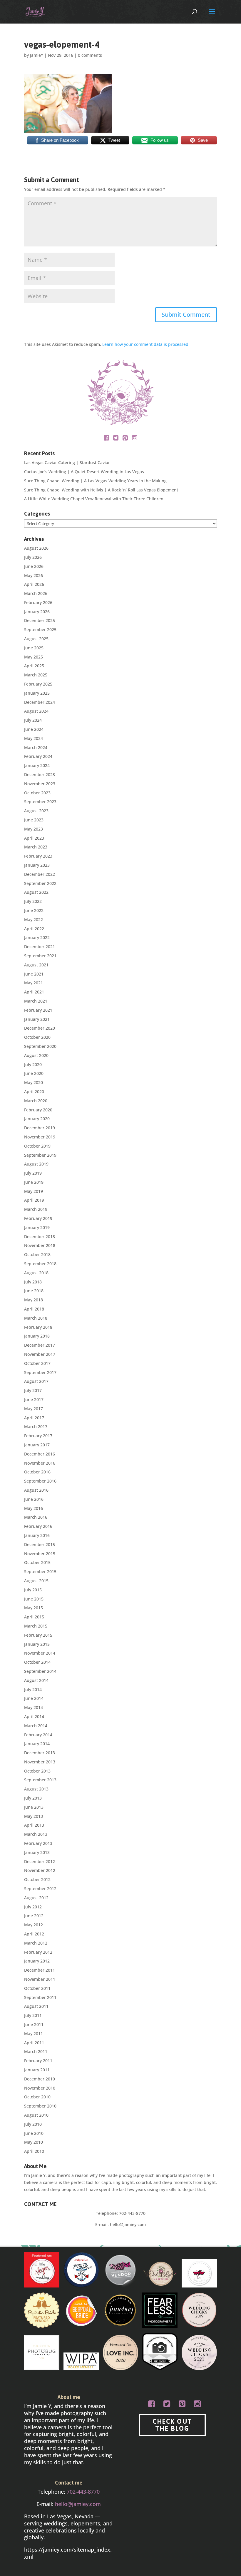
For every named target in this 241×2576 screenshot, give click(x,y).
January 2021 (37, 1019)
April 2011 (34, 2043)
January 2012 (37, 1961)
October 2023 (37, 793)
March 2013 (36, 1834)
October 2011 (37, 1988)
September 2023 (40, 802)
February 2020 (38, 1110)
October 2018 (37, 1254)
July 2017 (33, 1390)
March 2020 (36, 1101)
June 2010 (34, 2133)
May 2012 (34, 1925)
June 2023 (34, 820)
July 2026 (33, 557)
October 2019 (37, 1146)
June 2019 (34, 1182)
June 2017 (34, 1399)
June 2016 (34, 1499)
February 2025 (38, 684)
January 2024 (37, 765)
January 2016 (37, 1535)
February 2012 (38, 1952)
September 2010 (40, 2106)
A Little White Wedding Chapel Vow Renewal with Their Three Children (94, 499)
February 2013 (38, 1843)
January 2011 (37, 2070)
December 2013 (40, 1753)
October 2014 (37, 1662)
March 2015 (36, 1626)
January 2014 (37, 1744)
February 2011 (38, 2061)
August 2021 (36, 965)
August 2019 (36, 1164)
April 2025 (34, 666)
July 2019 (33, 1173)
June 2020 (34, 1073)
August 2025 (36, 639)
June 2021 (34, 974)
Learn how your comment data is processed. (146, 344)
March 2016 (36, 1517)
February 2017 (38, 1436)
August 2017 (36, 1381)
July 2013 (33, 1798)
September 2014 (40, 1671)
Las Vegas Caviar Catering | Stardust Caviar (67, 462)
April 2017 (34, 1418)
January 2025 (37, 693)
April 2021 (34, 992)
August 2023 (36, 811)
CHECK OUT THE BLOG (172, 2425)
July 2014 (33, 1689)
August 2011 (36, 2006)
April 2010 (34, 2151)
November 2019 (40, 1137)
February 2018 (38, 1327)
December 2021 (40, 947)
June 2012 (34, 1916)
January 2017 (37, 1445)
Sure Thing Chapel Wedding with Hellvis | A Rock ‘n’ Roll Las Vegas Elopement (101, 490)
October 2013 (37, 1771)
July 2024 (33, 720)
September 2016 (40, 1481)
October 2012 (37, 1879)
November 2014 (40, 1653)
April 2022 (34, 929)
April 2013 (34, 1825)
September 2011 (40, 1997)
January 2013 (37, 1852)
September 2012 (40, 1889)
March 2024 (36, 747)
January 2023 (37, 865)
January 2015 (37, 1644)
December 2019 (40, 1128)
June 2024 (34, 729)
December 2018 (40, 1237)
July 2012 (33, 1907)
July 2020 (33, 1064)
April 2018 (34, 1309)
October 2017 (37, 1363)
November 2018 (40, 1245)
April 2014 (34, 1717)
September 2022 (40, 883)
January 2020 (37, 1119)
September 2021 (40, 956)
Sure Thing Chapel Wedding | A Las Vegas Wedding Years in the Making (95, 481)
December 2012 (40, 1861)
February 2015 (38, 1635)
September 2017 (40, 1372)
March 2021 (36, 1001)
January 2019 (37, 1227)
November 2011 (40, 1979)
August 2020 (36, 1055)
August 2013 (36, 1789)
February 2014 (38, 1735)
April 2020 (34, 1092)
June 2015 (34, 1599)
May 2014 (34, 1707)
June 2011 (34, 2024)
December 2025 (40, 620)
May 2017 (34, 1409)
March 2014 (36, 1726)
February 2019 (38, 1218)
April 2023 (34, 838)
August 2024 (36, 711)
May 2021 (34, 983)
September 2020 (40, 1046)
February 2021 (38, 1010)
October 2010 (37, 2097)
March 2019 (36, 1209)
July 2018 (33, 1282)
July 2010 (33, 2124)
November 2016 (40, 1463)
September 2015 (40, 1572)
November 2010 (40, 2088)
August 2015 (36, 1581)
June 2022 (34, 910)
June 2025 (34, 648)
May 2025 (34, 657)
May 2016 (34, 1508)
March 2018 (36, 1318)
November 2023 (40, 784)
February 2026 (38, 602)
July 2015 (33, 1590)
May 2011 (34, 2034)
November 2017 (40, 1354)
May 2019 (34, 1191)
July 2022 (33, 901)
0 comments (90, 55)
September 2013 (40, 1780)
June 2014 (34, 1698)
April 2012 (34, 1934)
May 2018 (34, 1300)
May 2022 (34, 919)
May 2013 (34, 1816)
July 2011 (33, 2015)
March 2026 (36, 593)
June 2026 (34, 566)
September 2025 (40, 630)
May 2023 (34, 829)
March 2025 (36, 675)
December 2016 (40, 1454)
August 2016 (36, 1490)
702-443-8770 (132, 2213)
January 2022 (37, 937)
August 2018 (36, 1273)
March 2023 (36, 847)
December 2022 (40, 874)
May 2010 (34, 2142)
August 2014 (36, 1680)
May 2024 (34, 738)
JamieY (37, 55)
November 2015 (40, 1554)
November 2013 (40, 1762)
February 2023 (38, 856)
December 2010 (40, 2079)
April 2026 (34, 584)
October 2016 (37, 1472)
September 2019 (40, 1155)
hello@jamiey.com (128, 2224)
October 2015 (37, 1562)
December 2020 (40, 1028)
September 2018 (40, 1264)
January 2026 (37, 612)
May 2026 (34, 575)
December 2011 (40, 1970)
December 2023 (40, 775)
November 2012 (40, 1870)
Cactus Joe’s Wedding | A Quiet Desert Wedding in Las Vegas (84, 472)
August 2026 (36, 548)
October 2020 (37, 1037)
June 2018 (34, 1291)
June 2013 (34, 1807)
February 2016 (38, 1526)
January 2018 (37, 1336)
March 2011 (36, 2051)
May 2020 (34, 1082)
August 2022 (36, 892)
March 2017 (36, 1427)
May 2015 (34, 1608)
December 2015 (40, 1544)
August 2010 (36, 2115)
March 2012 (36, 1943)
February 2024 (38, 756)
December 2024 (40, 702)
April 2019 (34, 1200)
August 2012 (36, 1898)
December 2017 (40, 1345)
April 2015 (34, 1617)
